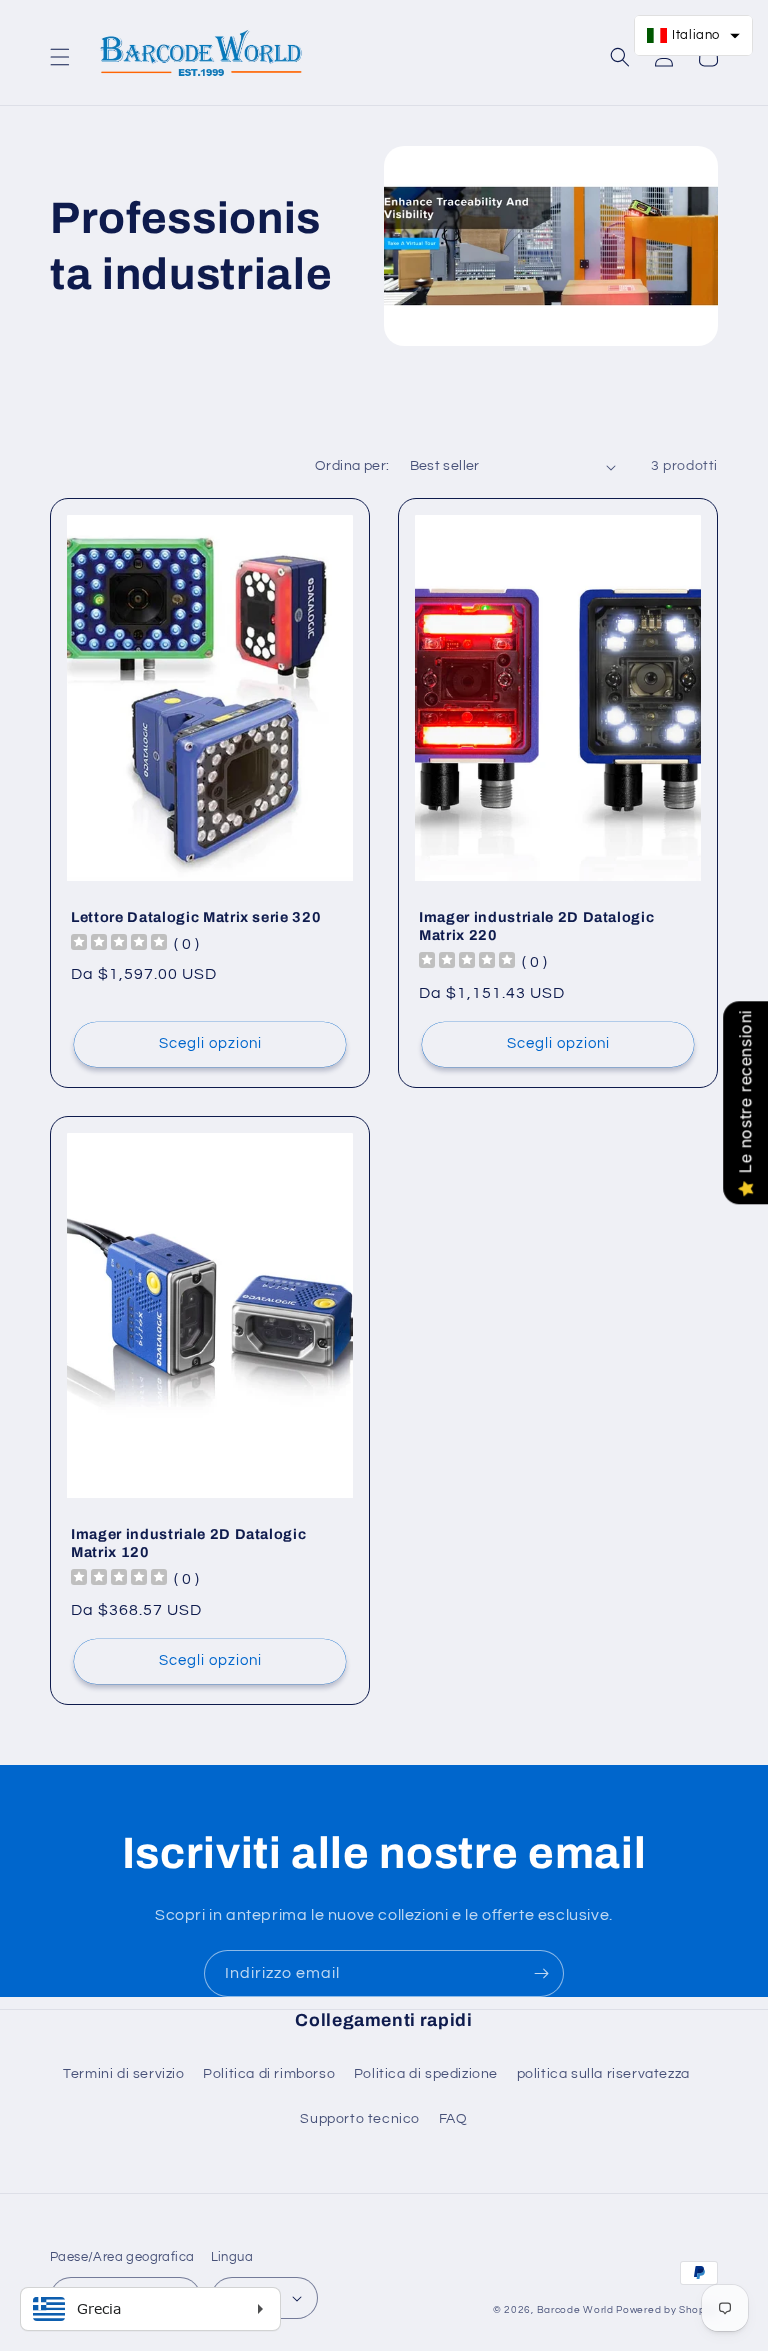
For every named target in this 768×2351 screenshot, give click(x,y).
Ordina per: (352, 466)
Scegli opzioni (210, 1043)
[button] (60, 57)
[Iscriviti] (541, 1973)
